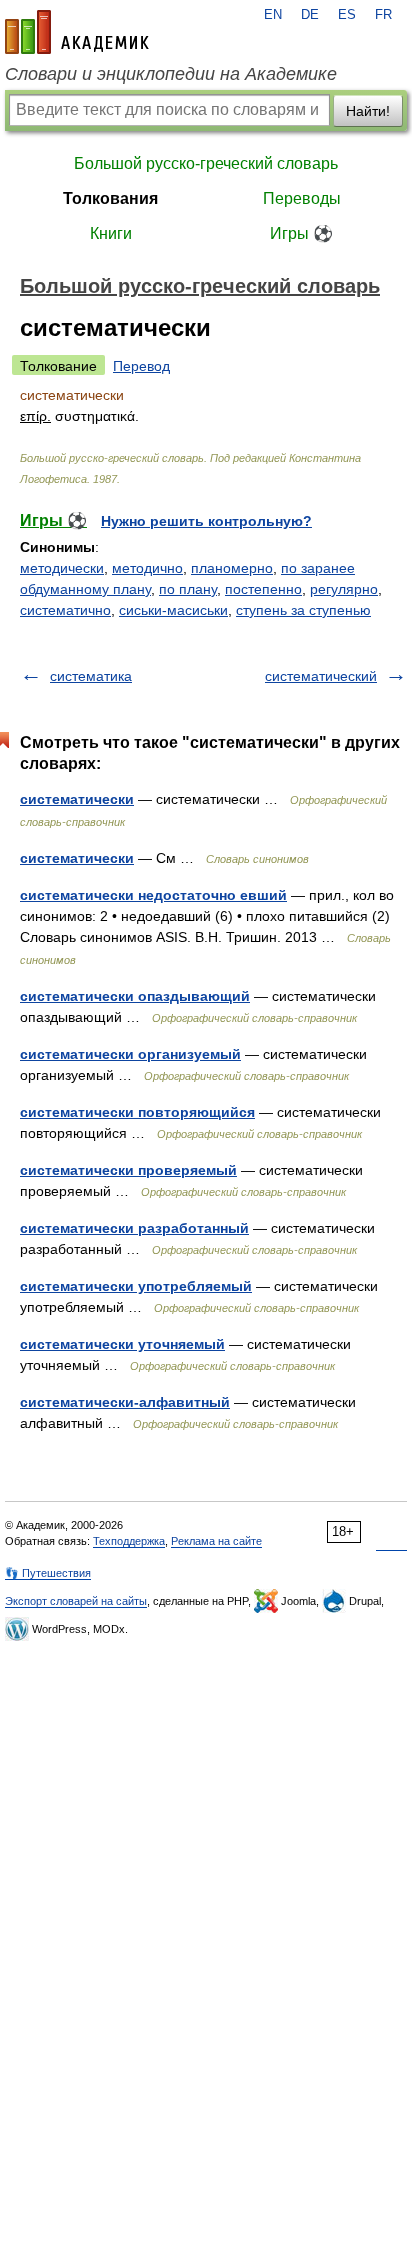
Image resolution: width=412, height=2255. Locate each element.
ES (347, 15)
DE (310, 15)
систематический (321, 676)
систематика (91, 676)
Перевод (141, 366)
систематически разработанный (134, 1228)
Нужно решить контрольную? (206, 521)
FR (383, 15)
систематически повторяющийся (137, 1112)
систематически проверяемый (128, 1170)
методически (62, 568)
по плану (188, 589)
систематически (77, 799)
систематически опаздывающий (135, 996)
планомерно (232, 568)
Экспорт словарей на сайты (76, 1601)
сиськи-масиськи (173, 610)
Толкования (110, 198)
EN (273, 15)
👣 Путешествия (48, 1573)
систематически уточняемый (122, 1344)
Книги (111, 233)
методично (147, 568)
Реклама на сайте (216, 1541)
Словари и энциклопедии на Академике (171, 74)
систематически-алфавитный (125, 1402)
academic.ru (77, 32)
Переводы (302, 198)
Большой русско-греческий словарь (206, 163)
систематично (65, 610)
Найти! (368, 111)
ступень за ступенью (303, 610)
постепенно (263, 589)
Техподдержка (129, 1541)
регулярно (344, 589)
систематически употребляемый (136, 1286)
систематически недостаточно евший (153, 895)
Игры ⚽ (301, 233)
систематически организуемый (130, 1054)
